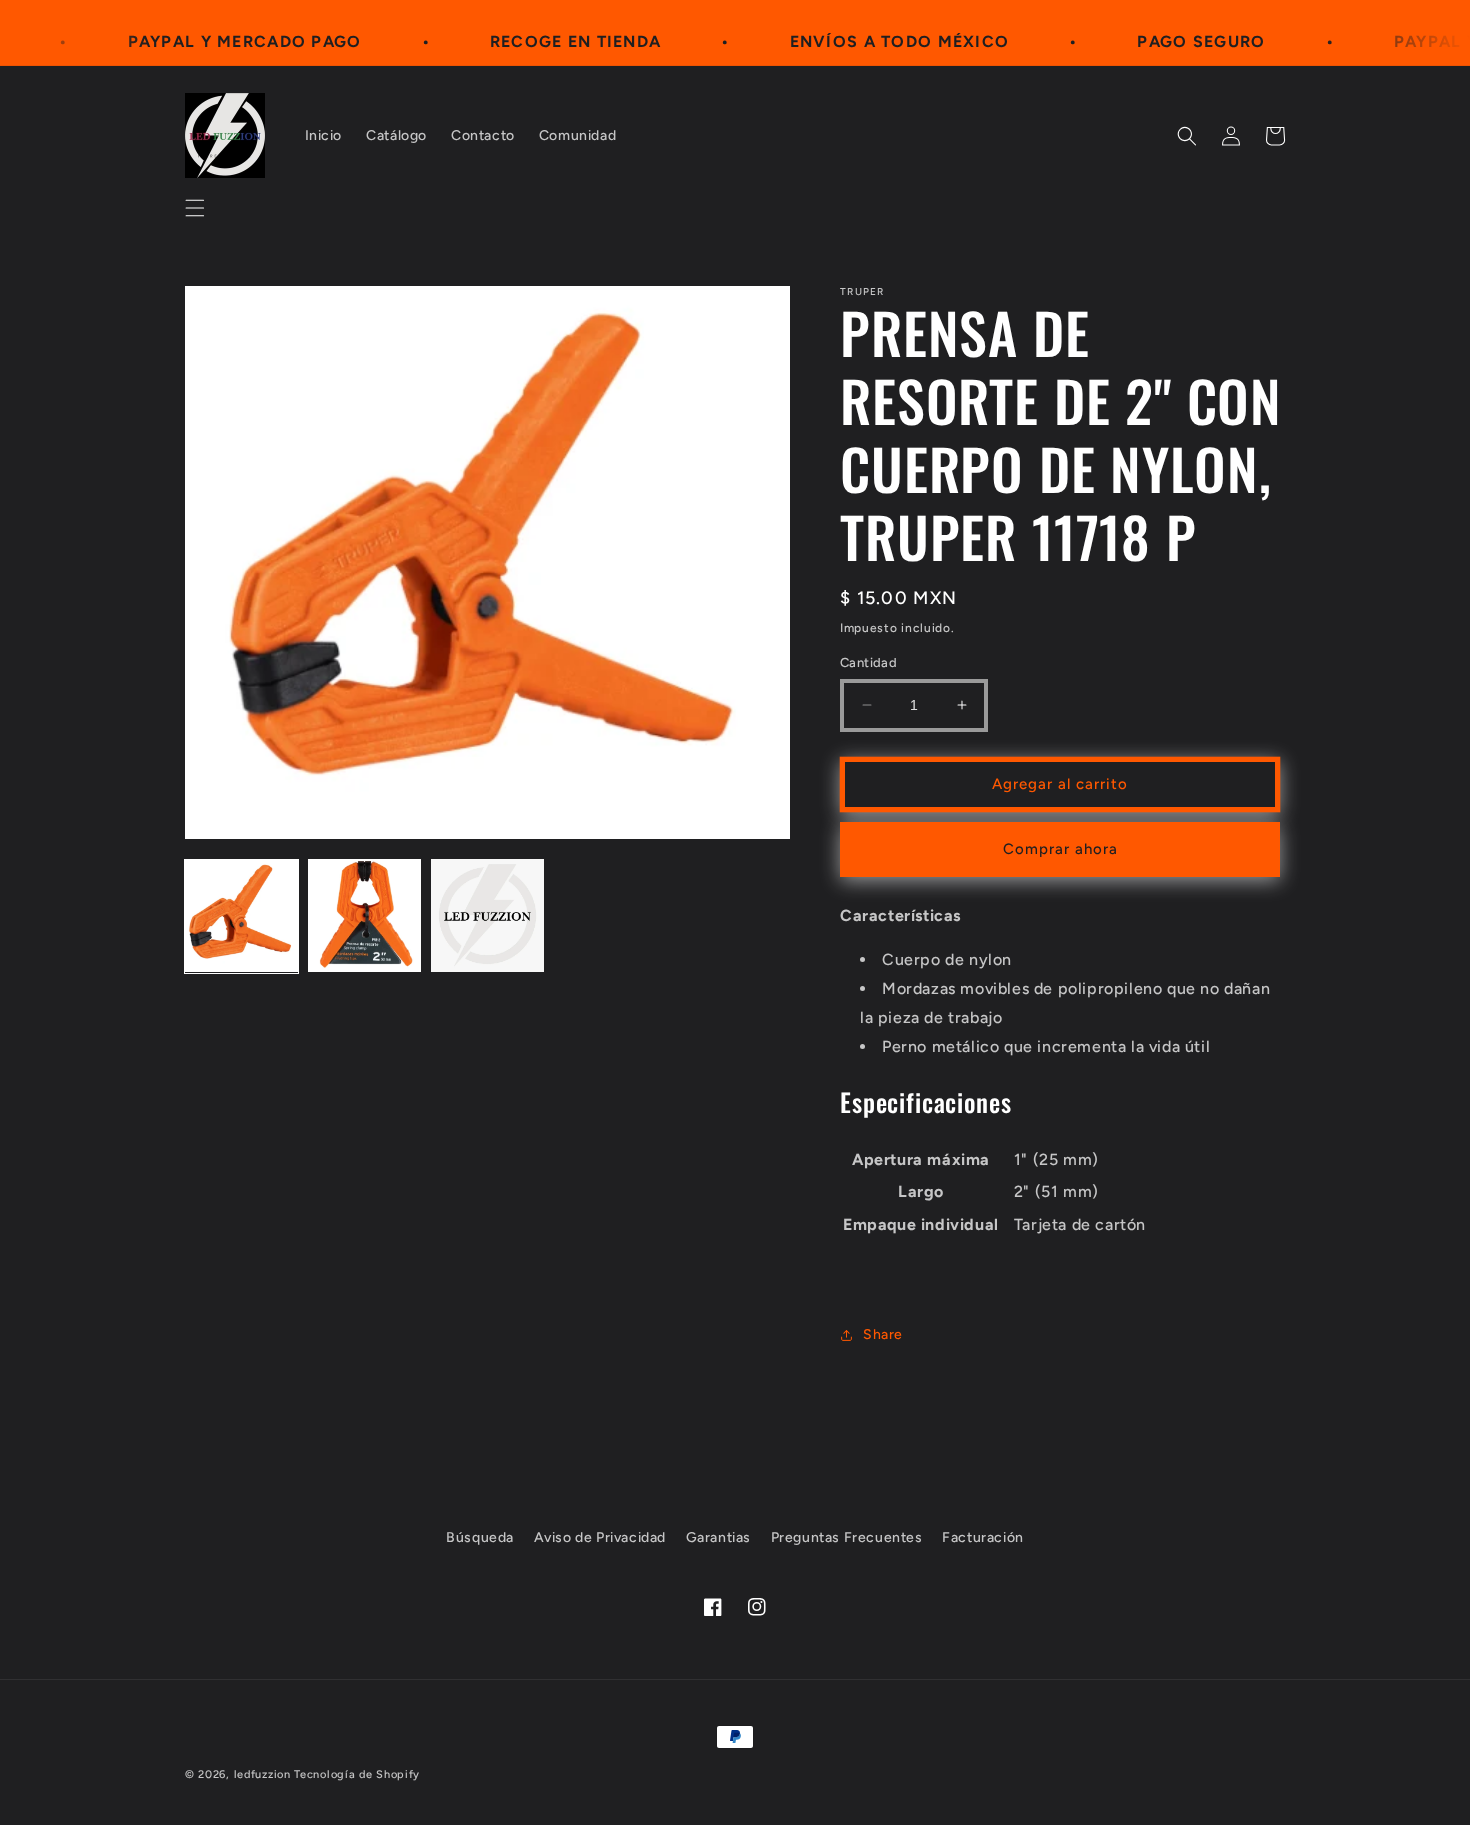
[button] (195, 208)
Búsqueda (480, 1537)
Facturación (983, 1537)
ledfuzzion (262, 1774)
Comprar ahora (1060, 849)
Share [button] (883, 1334)
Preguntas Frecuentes (847, 1537)
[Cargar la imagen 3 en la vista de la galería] (487, 915)
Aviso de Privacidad (600, 1537)
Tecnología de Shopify (357, 1774)
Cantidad (868, 662)
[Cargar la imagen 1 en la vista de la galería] (241, 915)
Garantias (718, 1537)
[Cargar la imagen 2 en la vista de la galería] (364, 915)
